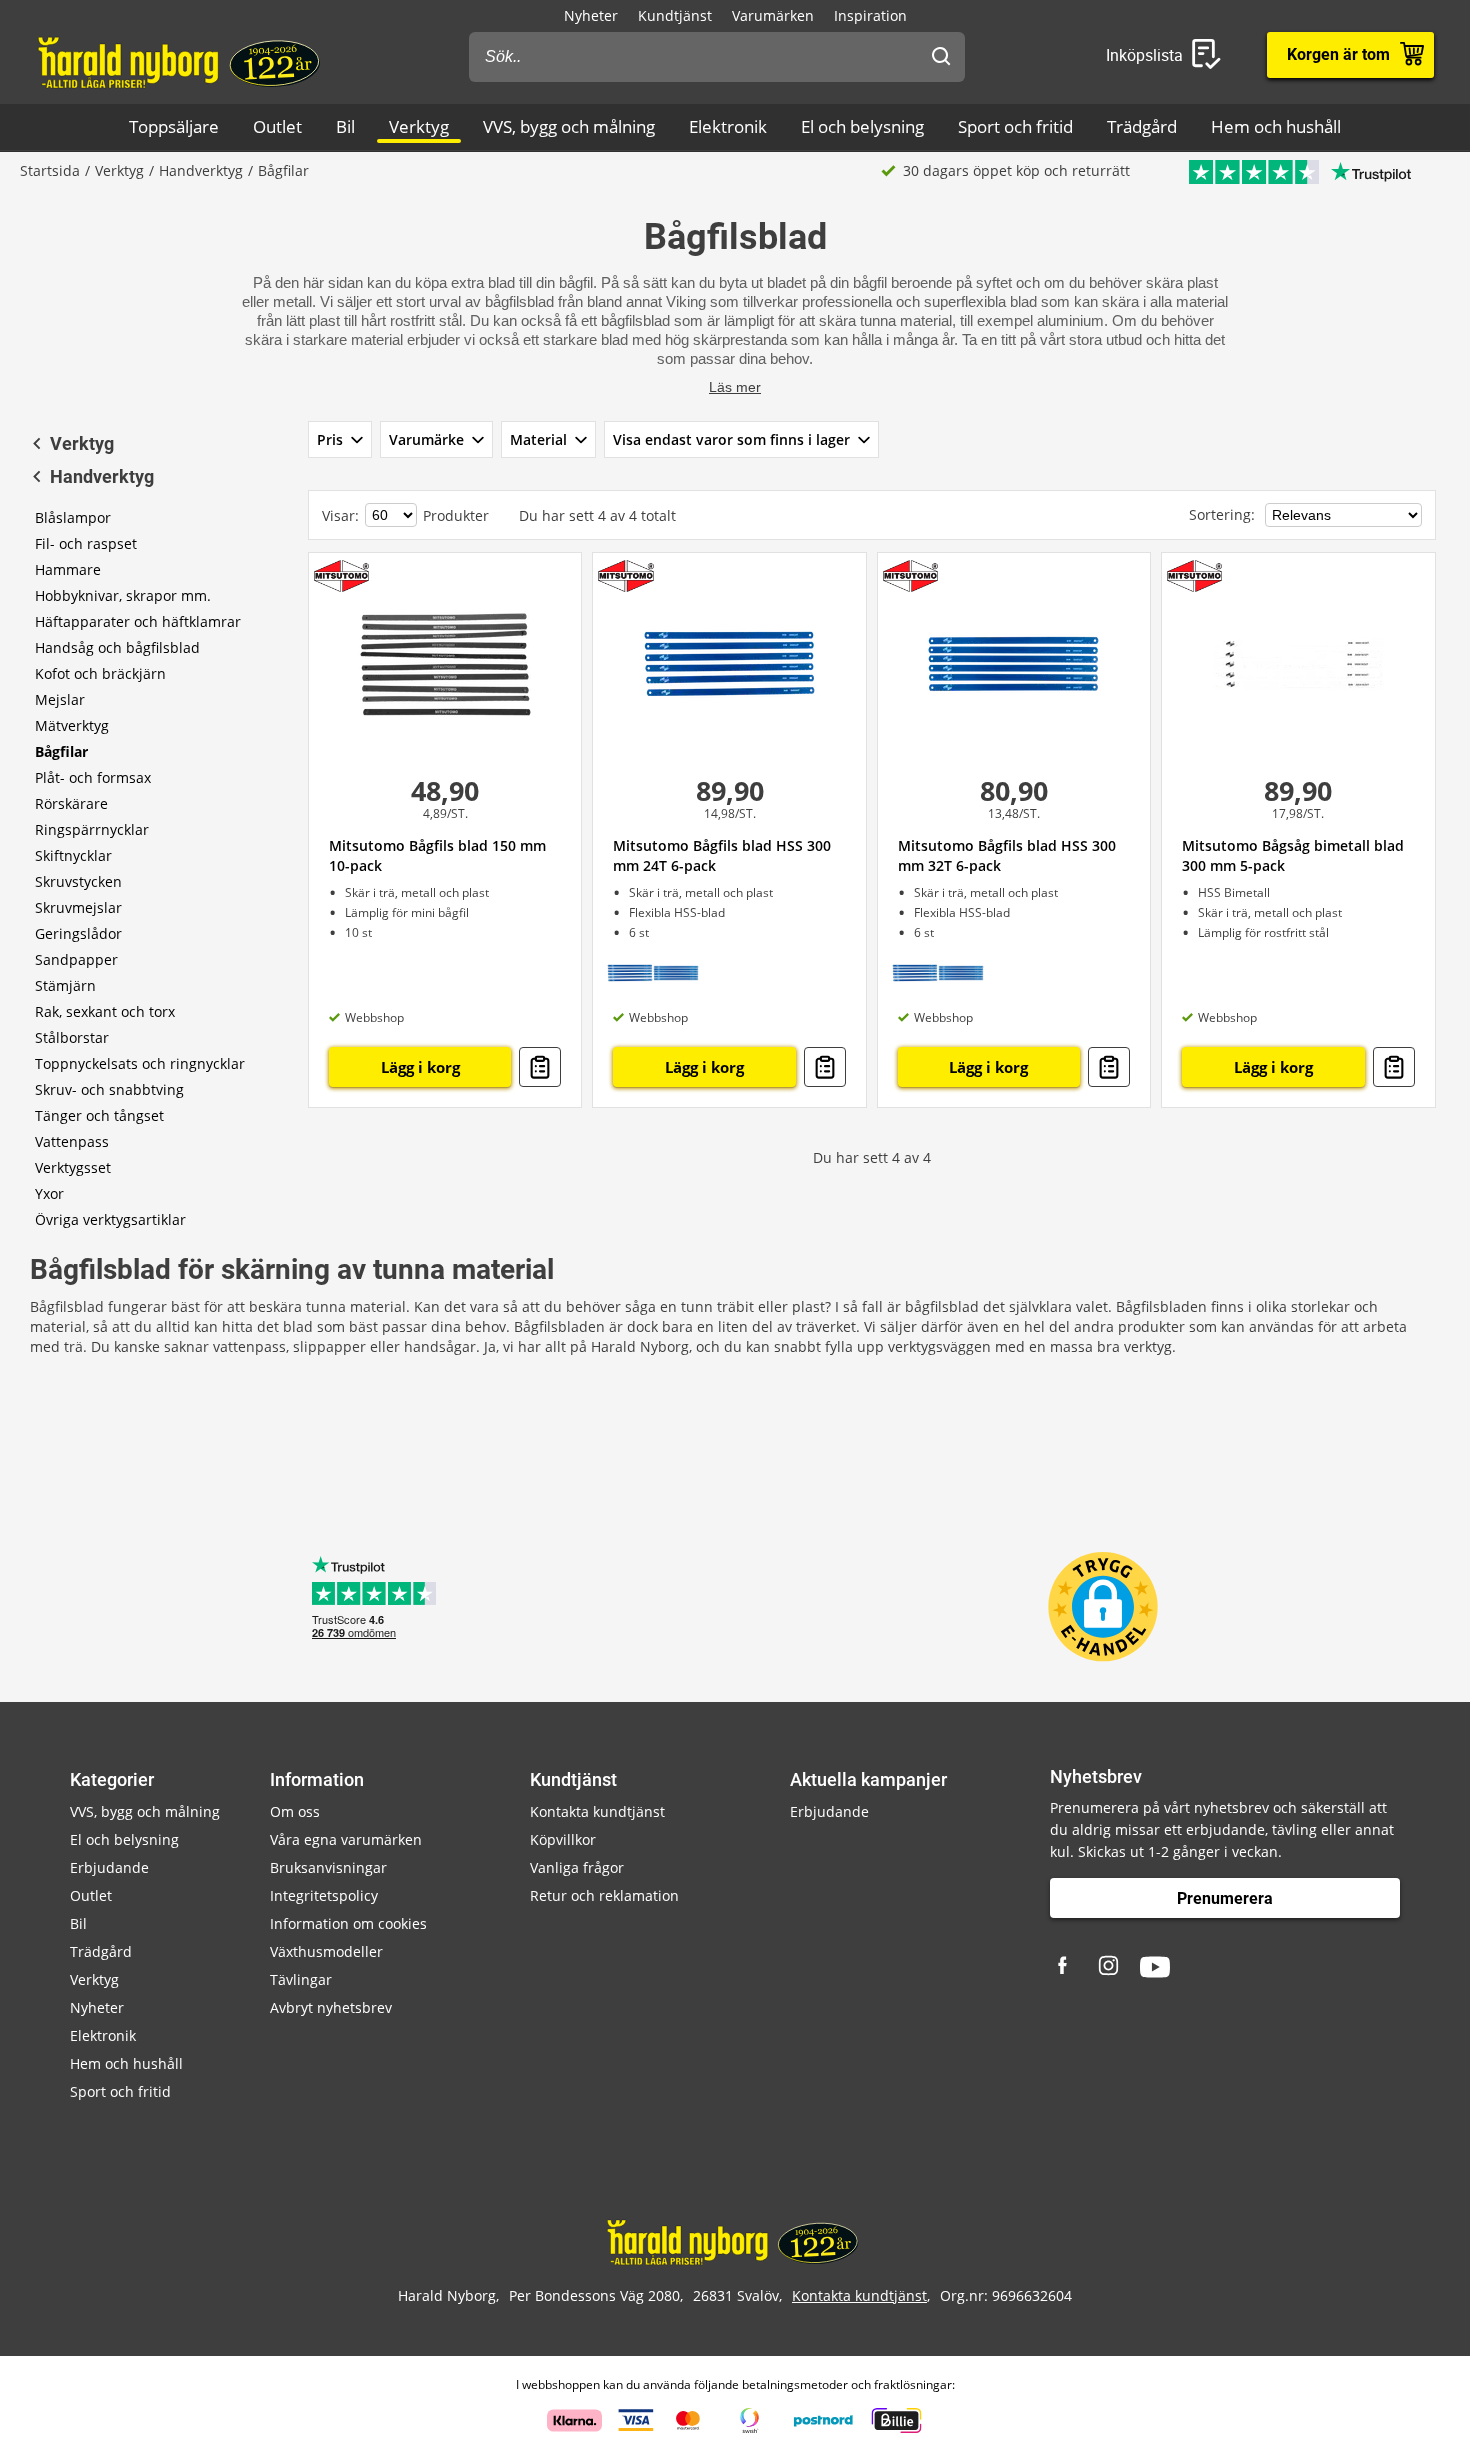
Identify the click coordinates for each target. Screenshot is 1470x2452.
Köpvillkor (563, 1839)
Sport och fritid (1015, 126)
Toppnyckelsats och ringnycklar (140, 1063)
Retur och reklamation (604, 1895)
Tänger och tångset (99, 1115)
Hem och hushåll (1276, 126)
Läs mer (735, 387)
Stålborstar (72, 1037)
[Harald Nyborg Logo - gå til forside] (181, 61)
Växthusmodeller (326, 1951)
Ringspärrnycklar (92, 829)
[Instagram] (1110, 1967)
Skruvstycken (78, 881)
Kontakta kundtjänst (597, 1811)
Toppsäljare (174, 126)
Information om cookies (348, 1923)
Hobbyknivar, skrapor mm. (123, 595)
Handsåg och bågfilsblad (117, 647)
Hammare (68, 569)
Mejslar (60, 699)
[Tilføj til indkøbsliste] (540, 1067)
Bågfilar (61, 751)
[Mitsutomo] (341, 576)
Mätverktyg (72, 725)
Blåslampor (73, 517)
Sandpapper (76, 959)
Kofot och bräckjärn (100, 673)
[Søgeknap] (941, 57)
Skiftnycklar (73, 855)
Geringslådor (78, 933)
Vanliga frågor (577, 1867)
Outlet (277, 126)
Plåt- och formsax (93, 777)
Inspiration (870, 15)
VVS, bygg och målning (569, 126)
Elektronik (728, 126)
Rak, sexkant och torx (105, 1011)
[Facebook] (1065, 1967)
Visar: (340, 515)
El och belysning (862, 126)
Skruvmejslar (78, 907)
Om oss (295, 1811)
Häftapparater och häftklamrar (138, 621)
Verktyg (419, 126)
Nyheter (591, 15)
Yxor (49, 1193)
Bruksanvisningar (328, 1867)
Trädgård (1142, 126)
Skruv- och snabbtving (109, 1089)
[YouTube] (1155, 1967)
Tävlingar (301, 1979)
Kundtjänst (675, 15)
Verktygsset (73, 1167)
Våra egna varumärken (346, 1839)
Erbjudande (109, 1867)
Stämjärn (65, 985)
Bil (345, 126)
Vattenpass (72, 1141)
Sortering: (1224, 514)
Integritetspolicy (324, 1895)
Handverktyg (201, 170)
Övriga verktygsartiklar (110, 1219)
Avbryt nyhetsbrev (331, 2007)
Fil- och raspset (86, 543)
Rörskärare (71, 803)
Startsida (50, 170)
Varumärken (773, 15)
